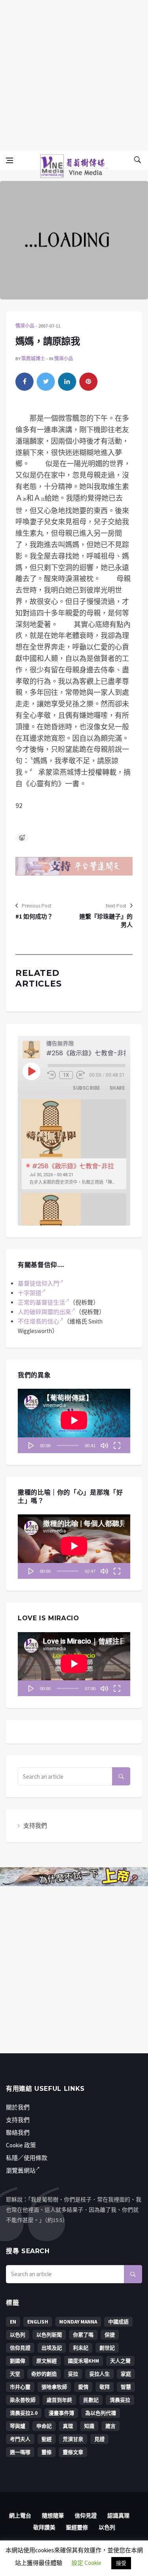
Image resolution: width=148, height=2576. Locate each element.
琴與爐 (18, 2426)
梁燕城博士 (33, 359)
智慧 (126, 2387)
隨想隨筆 (53, 2516)
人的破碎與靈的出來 (44, 1312)
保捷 (110, 2335)
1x (66, 1075)
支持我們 (35, 1826)
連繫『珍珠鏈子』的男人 (106, 921)
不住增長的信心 (38, 1321)
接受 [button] (121, 2563)
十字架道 (30, 1293)
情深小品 (25, 326)
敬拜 (105, 2387)
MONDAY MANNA (78, 2322)
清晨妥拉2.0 (24, 2413)
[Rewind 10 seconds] (52, 1075)
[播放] (31, 1445)
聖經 (47, 2439)
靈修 (47, 2452)
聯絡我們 (18, 2133)
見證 (99, 2439)
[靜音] (104, 1445)
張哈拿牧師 (54, 2387)
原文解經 (47, 2361)
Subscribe (86, 1088)
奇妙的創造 (44, 2374)
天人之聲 (120, 2361)
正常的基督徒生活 (41, 1302)
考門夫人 (20, 2439)
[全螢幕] (117, 1445)
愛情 (83, 2387)
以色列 (18, 2335)
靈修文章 (73, 2452)
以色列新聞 (49, 2335)
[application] (74, 1421)
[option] (74, 1144)
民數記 (91, 2400)
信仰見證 (20, 2348)
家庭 (126, 2374)
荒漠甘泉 (73, 2439)
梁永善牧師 (23, 2400)
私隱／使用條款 (27, 2158)
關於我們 (18, 2107)
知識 (89, 2426)
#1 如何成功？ (34, 916)
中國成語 (118, 2322)
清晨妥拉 (120, 2400)
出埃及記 (52, 2348)
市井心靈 (20, 2387)
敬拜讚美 (44, 2527)
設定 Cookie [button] (86, 2563)
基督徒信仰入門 (38, 1283)
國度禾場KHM (83, 2361)
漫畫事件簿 (61, 2413)
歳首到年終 (59, 2400)
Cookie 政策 (21, 2145)
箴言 (111, 2426)
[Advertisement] (74, 74)
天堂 (15, 2374)
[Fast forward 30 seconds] (81, 1075)
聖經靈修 (77, 2527)
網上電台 (20, 2516)
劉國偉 (18, 2361)
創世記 (107, 2348)
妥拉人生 (99, 2374)
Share (117, 1088)
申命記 (44, 2426)
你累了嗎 (83, 2335)
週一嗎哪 (20, 2452)
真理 (68, 2426)
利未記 (81, 2348)
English (38, 2322)
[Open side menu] (9, 160)
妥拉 (73, 2374)
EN (13, 2322)
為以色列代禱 (101, 2413)
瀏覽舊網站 (21, 2170)
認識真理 (118, 2516)
